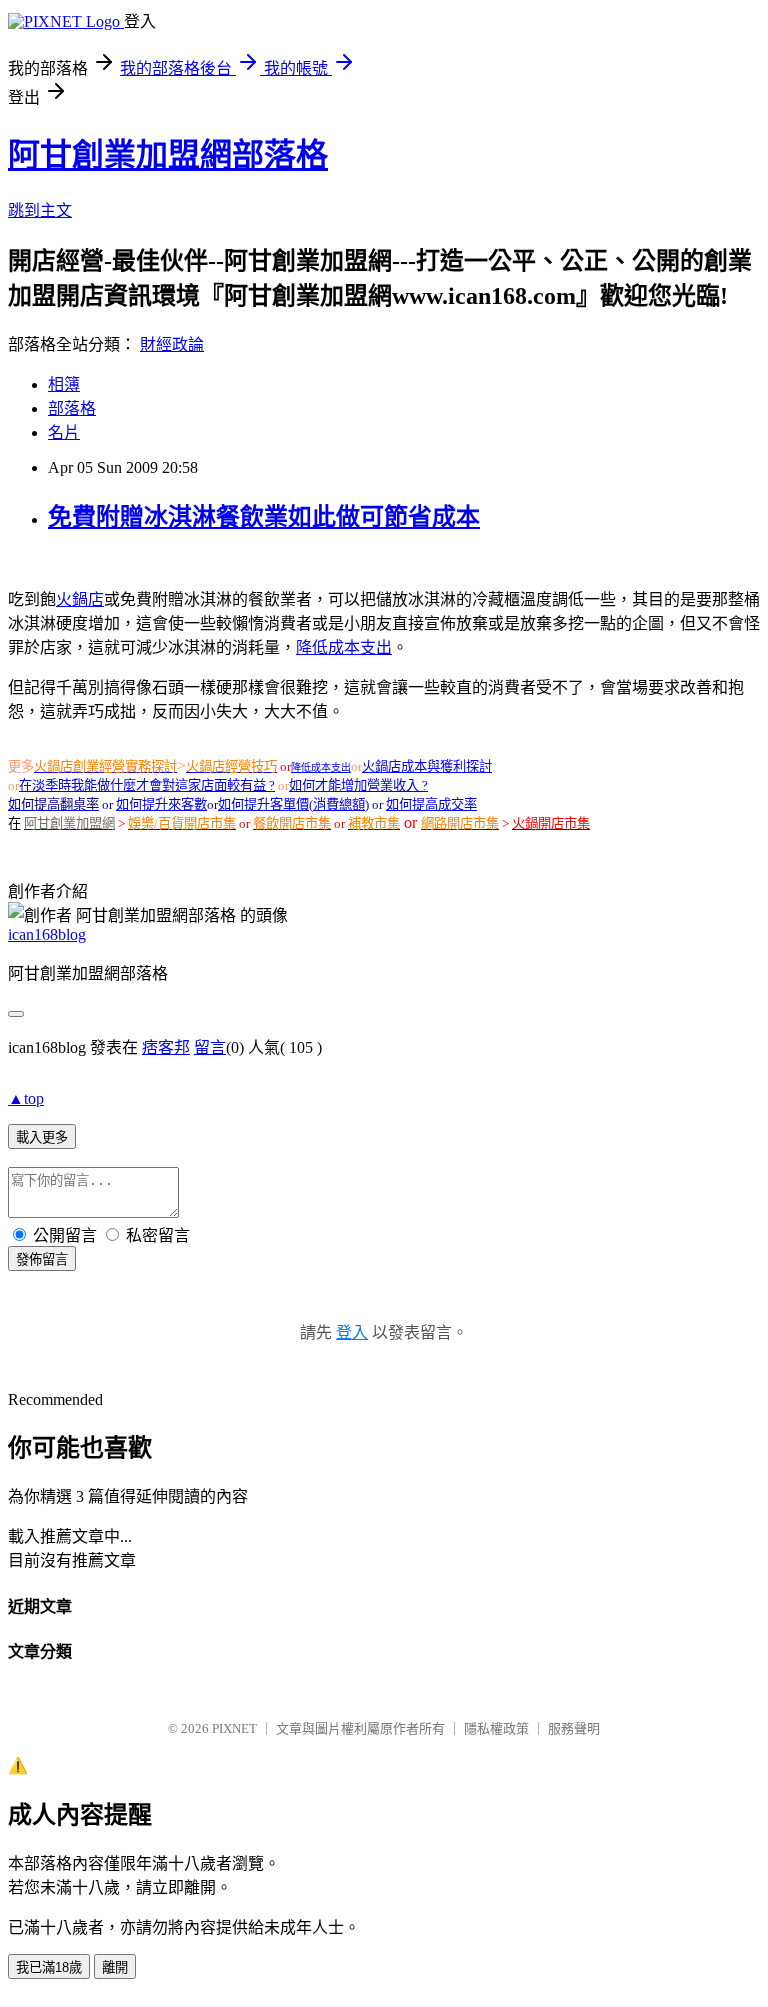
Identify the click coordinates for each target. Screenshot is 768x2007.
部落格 (72, 408)
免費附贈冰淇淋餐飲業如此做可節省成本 (264, 517)
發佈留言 (42, 1259)
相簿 (64, 384)
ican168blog (47, 934)
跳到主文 (40, 210)
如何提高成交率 (431, 804)
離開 (115, 1967)
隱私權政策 (496, 1728)
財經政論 (172, 344)
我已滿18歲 (49, 1967)
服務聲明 (574, 1728)
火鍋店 (80, 599)
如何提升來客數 (161, 804)
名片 (64, 432)
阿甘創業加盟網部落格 (168, 155)
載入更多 (42, 1137)
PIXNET (234, 1728)
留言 (210, 1047)
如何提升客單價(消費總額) (293, 804)
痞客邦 (166, 1047)
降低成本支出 (344, 647)
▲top (26, 1098)
